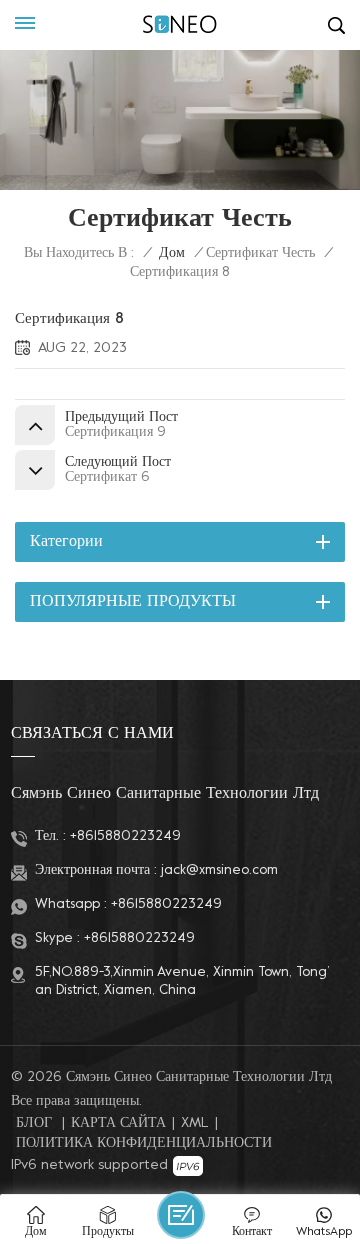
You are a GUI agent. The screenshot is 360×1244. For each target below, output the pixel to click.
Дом (172, 253)
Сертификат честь (260, 253)
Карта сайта (118, 1123)
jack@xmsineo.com (219, 870)
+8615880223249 (125, 836)
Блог (34, 1123)
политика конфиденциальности (144, 1143)
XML (195, 1123)
